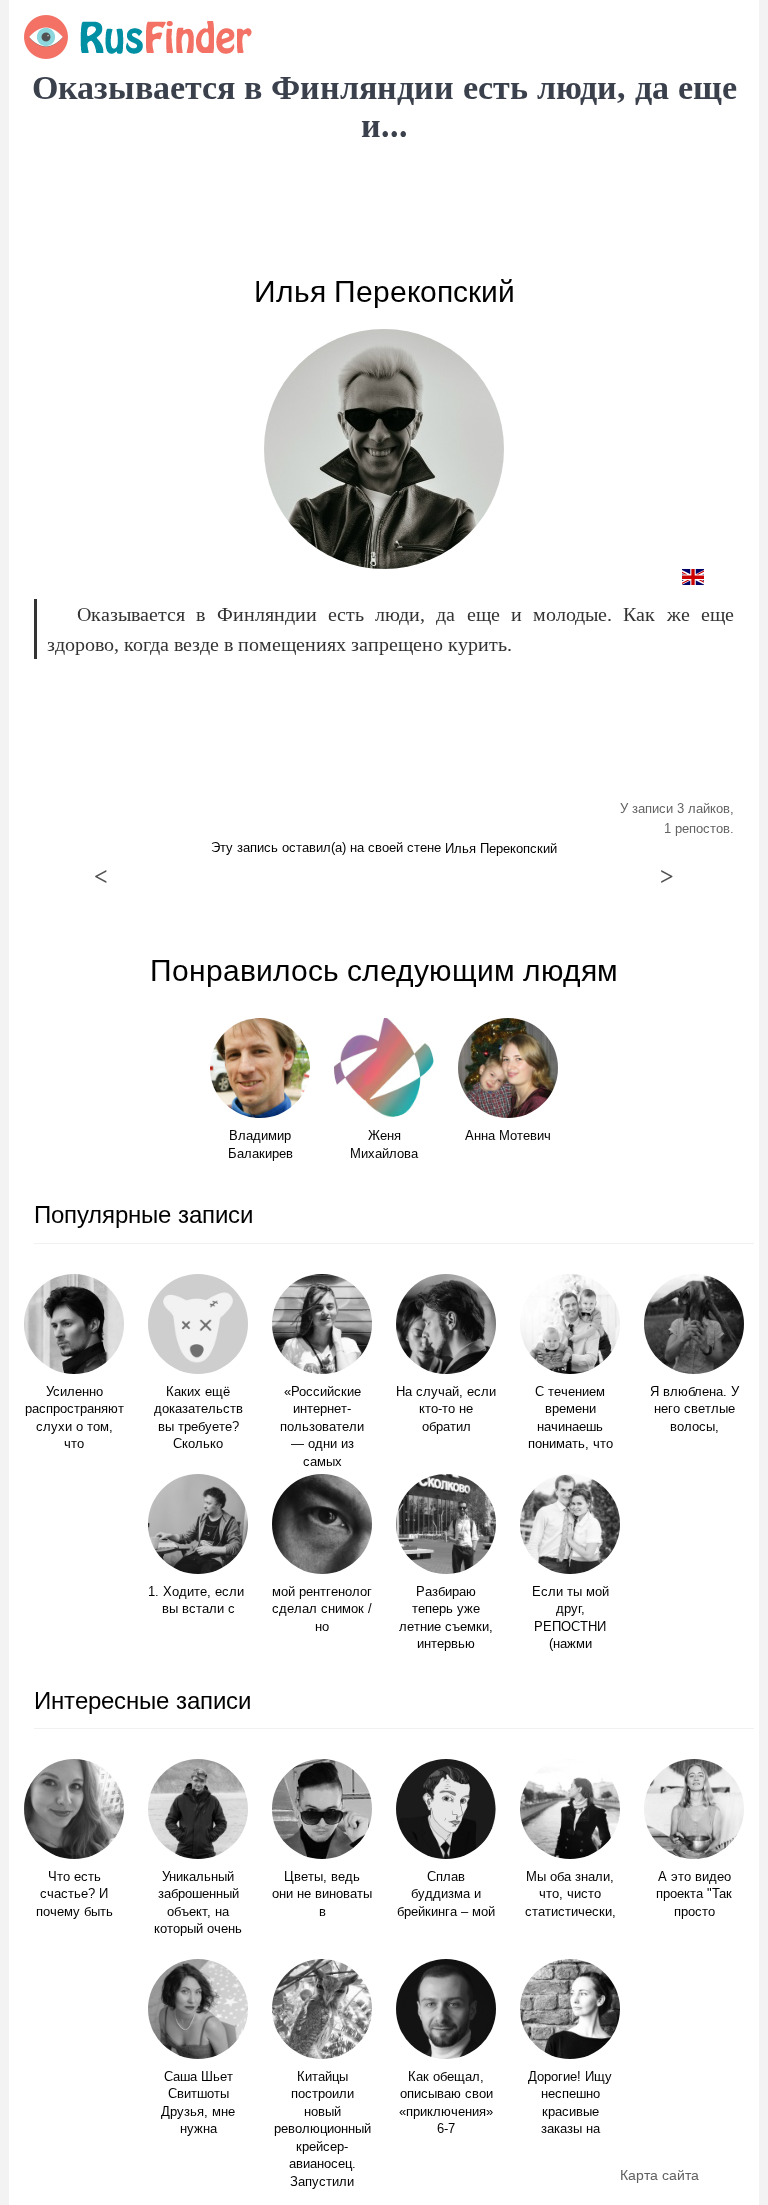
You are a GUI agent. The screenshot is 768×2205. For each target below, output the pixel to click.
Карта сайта (659, 2175)
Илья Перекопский (384, 291)
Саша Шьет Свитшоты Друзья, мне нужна (198, 2103)
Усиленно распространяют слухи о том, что (74, 1418)
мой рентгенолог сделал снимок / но (322, 1609)
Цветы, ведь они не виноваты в (322, 1894)
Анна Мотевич (508, 1136)
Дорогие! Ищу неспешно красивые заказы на (570, 2103)
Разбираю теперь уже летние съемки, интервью (446, 1618)
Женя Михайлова (384, 1145)
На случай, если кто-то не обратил (446, 1409)
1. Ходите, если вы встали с (198, 1601)
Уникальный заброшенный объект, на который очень (198, 1903)
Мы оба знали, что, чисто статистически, (570, 1894)
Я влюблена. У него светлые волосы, (694, 1409)
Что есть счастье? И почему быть (74, 1894)
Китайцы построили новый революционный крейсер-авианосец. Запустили (322, 2129)
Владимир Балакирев (260, 1145)
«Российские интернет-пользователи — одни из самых (322, 1427)
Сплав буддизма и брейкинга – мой (446, 1894)
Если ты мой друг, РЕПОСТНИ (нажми (570, 1618)
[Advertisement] (384, 210)
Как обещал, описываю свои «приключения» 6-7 (446, 2103)
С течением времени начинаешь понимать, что (570, 1418)
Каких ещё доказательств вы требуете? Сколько (198, 1418)
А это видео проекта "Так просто (694, 1894)
